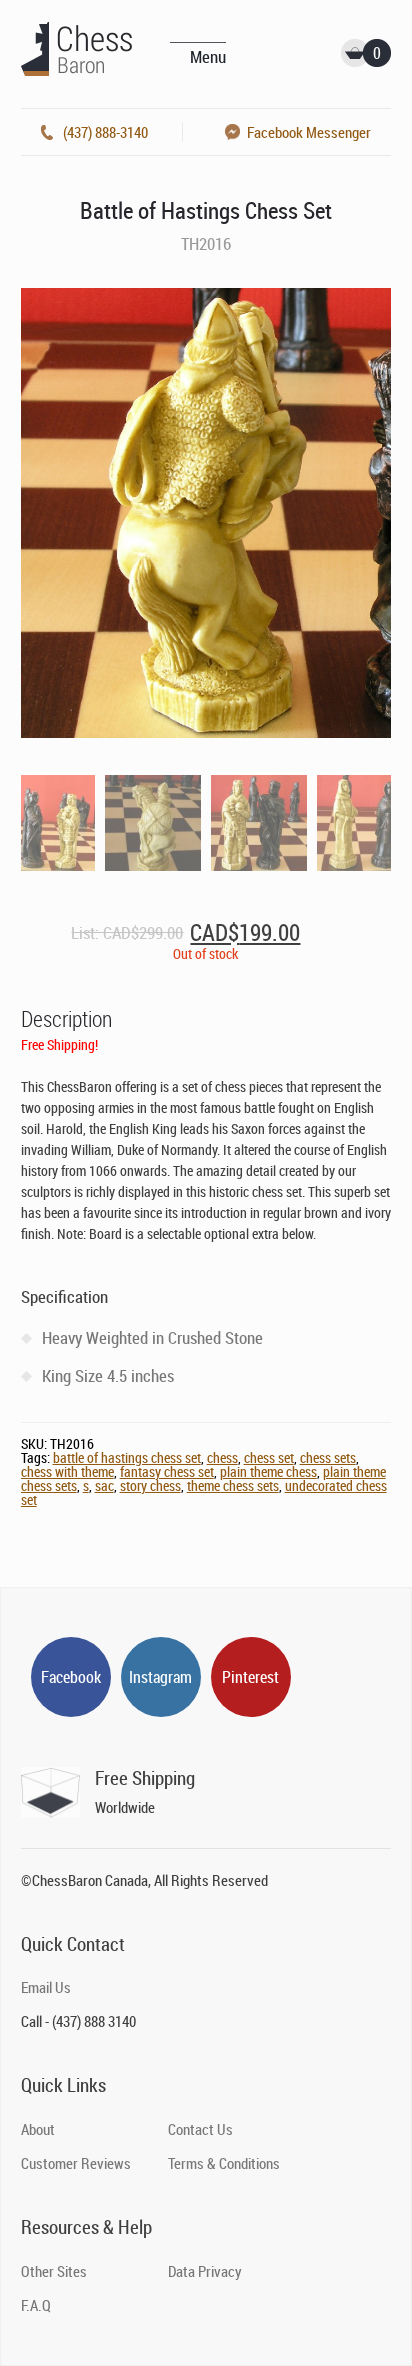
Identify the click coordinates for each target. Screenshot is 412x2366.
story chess (150, 1485)
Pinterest (250, 1677)
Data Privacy (205, 2271)
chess (222, 1457)
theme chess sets (233, 1485)
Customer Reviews (76, 2163)
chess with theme (67, 1471)
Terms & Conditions (224, 2163)
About (38, 2129)
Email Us (46, 1987)
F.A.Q (36, 2305)
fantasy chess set (167, 1471)
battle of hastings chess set (127, 1457)
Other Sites (54, 2271)
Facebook (71, 1677)
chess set (269, 1457)
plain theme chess (268, 1471)
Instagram (160, 1677)
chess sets (328, 1457)
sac (104, 1485)
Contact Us (200, 2129)
